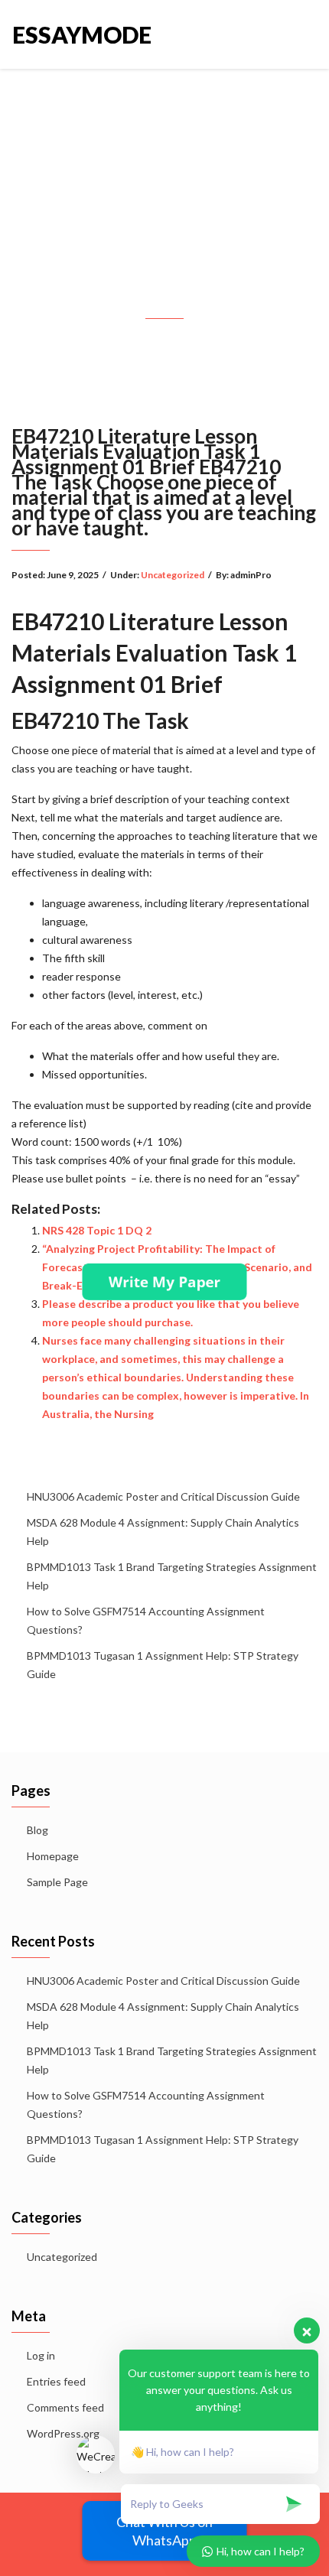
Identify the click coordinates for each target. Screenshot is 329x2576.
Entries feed (56, 2381)
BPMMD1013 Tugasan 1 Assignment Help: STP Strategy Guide (163, 1665)
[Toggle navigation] (300, 34)
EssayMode (82, 34)
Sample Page (57, 1882)
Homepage (53, 1856)
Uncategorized (173, 575)
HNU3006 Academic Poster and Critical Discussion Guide (163, 1496)
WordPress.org (63, 2433)
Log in (41, 2355)
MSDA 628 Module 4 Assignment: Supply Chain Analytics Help (163, 1532)
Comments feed (65, 2407)
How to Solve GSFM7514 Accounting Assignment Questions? (146, 1620)
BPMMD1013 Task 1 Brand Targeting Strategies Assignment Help (172, 1576)
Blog (37, 1830)
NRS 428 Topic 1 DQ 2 (97, 1230)
